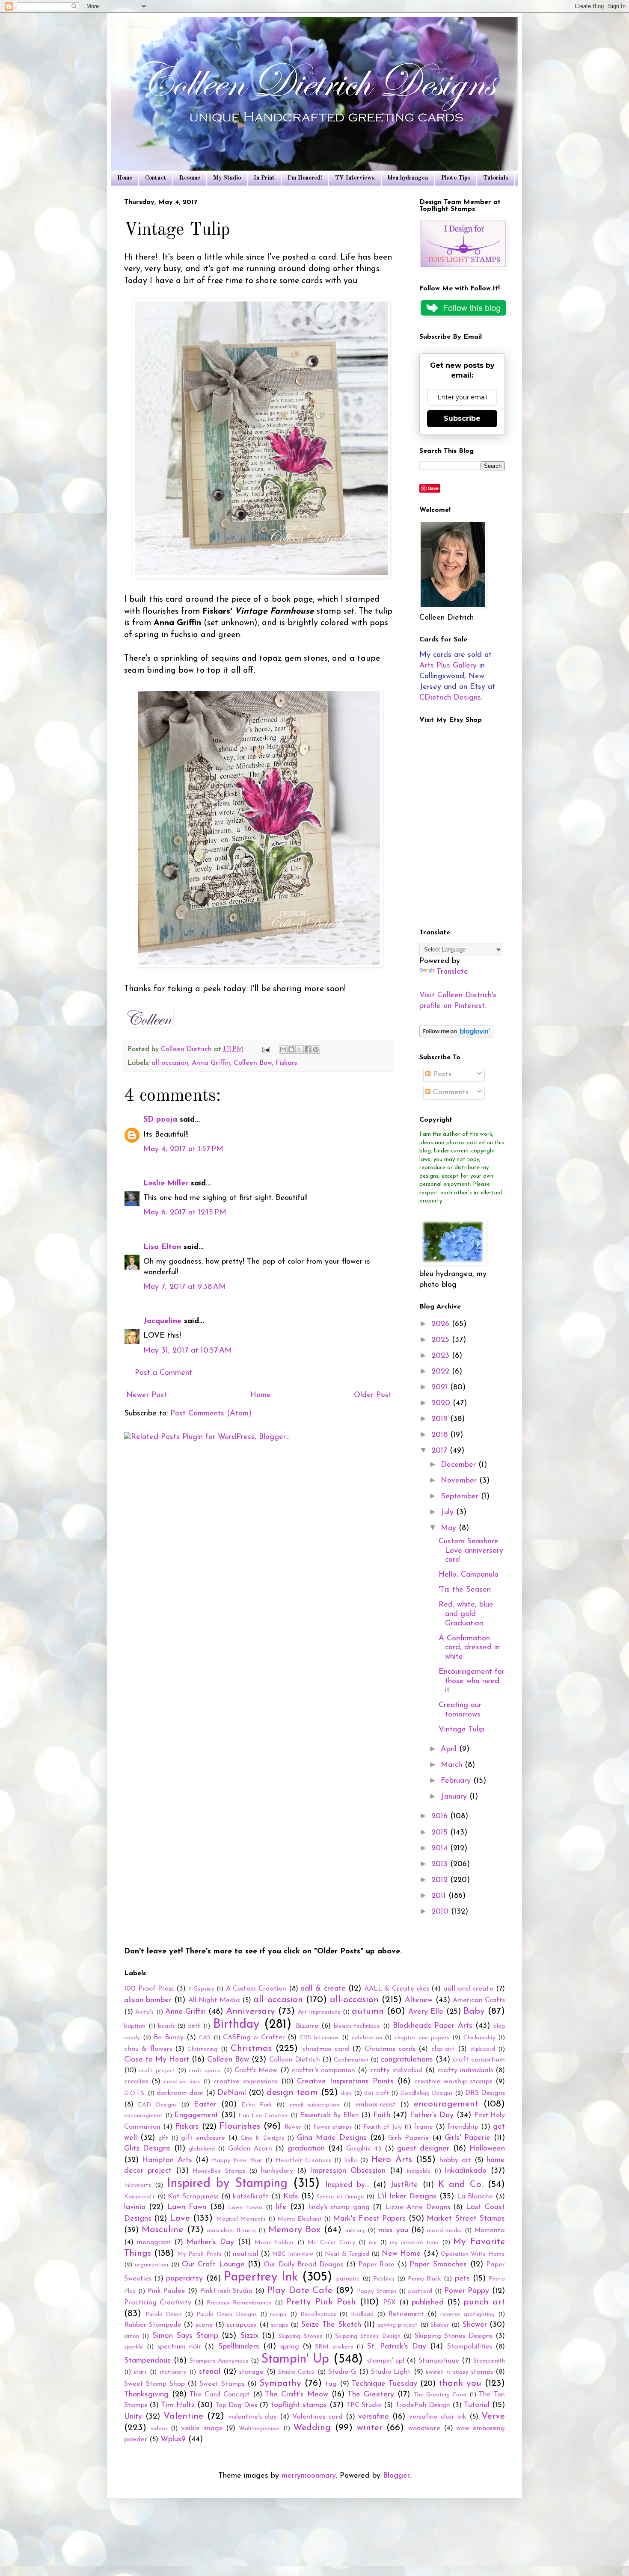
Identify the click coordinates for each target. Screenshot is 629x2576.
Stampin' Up (295, 2359)
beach (166, 2026)
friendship (463, 2127)
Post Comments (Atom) (211, 1414)
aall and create (468, 1989)
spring (290, 2347)
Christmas (251, 2049)
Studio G (342, 2372)
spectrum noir (179, 2347)
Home (125, 178)
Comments (450, 1093)
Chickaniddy (479, 2038)
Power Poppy (467, 2291)
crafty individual (396, 2071)
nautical (246, 2254)
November (460, 1481)
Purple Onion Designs (227, 2315)
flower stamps (332, 2127)
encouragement (446, 2104)
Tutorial (477, 2405)
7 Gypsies (201, 1989)
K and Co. (461, 2185)
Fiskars (286, 1063)
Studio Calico (296, 2372)
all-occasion (354, 2000)
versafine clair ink (438, 2417)
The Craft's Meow (296, 2395)
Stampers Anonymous (219, 2361)
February (457, 1781)
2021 (441, 1388)
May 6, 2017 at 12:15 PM (185, 1213)
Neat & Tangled (347, 2254)
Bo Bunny (169, 2038)
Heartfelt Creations (303, 2161)
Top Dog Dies (236, 2405)
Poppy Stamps (377, 2291)
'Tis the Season (465, 1590)
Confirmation (351, 2060)
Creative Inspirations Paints (345, 2082)
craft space (205, 2071)
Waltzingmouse (259, 2429)
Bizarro (307, 2026)
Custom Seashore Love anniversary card (471, 1551)
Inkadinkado (466, 2171)
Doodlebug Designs (426, 2093)
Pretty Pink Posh (321, 2302)
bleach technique (357, 2026)
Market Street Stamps (466, 2219)
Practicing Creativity (158, 2303)
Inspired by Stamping (227, 2184)
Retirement (406, 2314)
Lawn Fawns (245, 2208)
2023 (442, 1356)
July (448, 1513)
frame (423, 2127)
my (373, 2243)
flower (293, 2127)
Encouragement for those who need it (472, 1681)
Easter (205, 2105)
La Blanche (475, 2197)
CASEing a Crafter (254, 2038)
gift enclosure (203, 2138)
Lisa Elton (162, 1247)
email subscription (314, 2105)
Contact (156, 178)
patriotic (348, 2279)
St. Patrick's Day (396, 2347)
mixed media (444, 2231)
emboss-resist (375, 2105)
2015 (441, 1833)
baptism (135, 2026)
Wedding (312, 2428)
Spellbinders (239, 2347)
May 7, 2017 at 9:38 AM (185, 1287)
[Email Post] (266, 1049)
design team (292, 2093)
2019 (441, 1419)
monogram (154, 2242)
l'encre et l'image (340, 2197)
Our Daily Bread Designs (303, 2265)
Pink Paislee (167, 2291)
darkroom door (180, 2093)
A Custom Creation (256, 1989)
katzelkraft (251, 2197)
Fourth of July (383, 2127)
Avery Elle (426, 2012)
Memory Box (294, 2230)
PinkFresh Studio (226, 2291)
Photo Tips (456, 178)
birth (194, 2026)
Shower (475, 2325)
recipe (278, 2315)
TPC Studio (364, 2405)
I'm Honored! (305, 178)
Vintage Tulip (461, 1730)
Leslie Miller (166, 1184)
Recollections (318, 2315)
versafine (374, 2417)
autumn (368, 2011)
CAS (205, 2038)
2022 (442, 1372)
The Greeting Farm (440, 2395)
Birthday (236, 2025)
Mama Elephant (299, 2219)
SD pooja (160, 1120)
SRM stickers (334, 2347)
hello (351, 2161)
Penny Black (424, 2279)
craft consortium (479, 2060)
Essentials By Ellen (329, 2115)
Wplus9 (173, 2440)
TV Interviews (355, 178)
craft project (157, 2071)
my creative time (414, 2243)
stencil (210, 2372)
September (461, 1497)
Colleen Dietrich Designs (138, 28)
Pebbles (384, 2279)
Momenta (490, 2230)
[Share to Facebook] (308, 1049)
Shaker (440, 2325)
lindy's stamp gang (339, 2207)
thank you (460, 2383)
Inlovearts (138, 2185)
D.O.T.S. (135, 2093)
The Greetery (371, 2395)
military (355, 2231)
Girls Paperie (409, 2138)
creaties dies (182, 2082)
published (428, 2303)
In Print (264, 178)
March (453, 1765)
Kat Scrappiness (193, 2197)
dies (346, 2093)
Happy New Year (237, 2161)
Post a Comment (163, 1373)
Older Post (373, 1395)
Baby (474, 2011)
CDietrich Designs (450, 698)
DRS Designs (485, 2093)
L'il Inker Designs (407, 2197)
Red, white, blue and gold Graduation (466, 1614)
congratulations (407, 2060)
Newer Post (147, 1395)
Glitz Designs (147, 2149)
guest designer (423, 2149)
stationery (173, 2372)
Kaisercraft (139, 2197)
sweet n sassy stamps (459, 2372)
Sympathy (280, 2383)
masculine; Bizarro (231, 2231)
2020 (442, 1403)
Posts (441, 1075)
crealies (136, 2082)
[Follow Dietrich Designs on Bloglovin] (456, 1036)
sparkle (134, 2347)
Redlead (362, 2315)
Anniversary (251, 2011)
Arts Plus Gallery (448, 666)
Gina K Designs (262, 2138)
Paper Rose (376, 2265)
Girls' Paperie (467, 2138)
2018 (441, 1435)
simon (132, 2336)
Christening (202, 2049)
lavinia (135, 2207)
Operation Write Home (473, 2254)
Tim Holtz (178, 2405)
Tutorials (496, 178)
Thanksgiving (146, 2395)
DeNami (232, 2093)
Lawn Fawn (187, 2207)
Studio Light (391, 2372)
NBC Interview (293, 2254)
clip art (443, 2049)
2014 (441, 1849)
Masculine (162, 2230)
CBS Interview (319, 2038)
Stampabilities (470, 2347)
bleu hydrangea (408, 178)
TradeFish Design (423, 2405)
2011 (440, 1896)
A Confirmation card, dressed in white (469, 1648)
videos (159, 2429)
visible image (202, 2428)
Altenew (419, 2000)
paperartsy (184, 2279)
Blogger (396, 2476)
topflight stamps (299, 2405)
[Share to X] (300, 1049)
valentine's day (253, 2417)
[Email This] (283, 1049)
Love (180, 2218)
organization (151, 2265)
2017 (441, 1451)
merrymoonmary (309, 2476)
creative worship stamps (453, 2082)
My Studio (227, 178)
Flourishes (240, 2126)
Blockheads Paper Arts (433, 2026)
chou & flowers (148, 2049)
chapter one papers (422, 2038)
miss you (393, 2230)
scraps (279, 2325)
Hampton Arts (167, 2160)
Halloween (487, 2149)
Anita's (144, 2012)
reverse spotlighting (468, 2315)
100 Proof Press (149, 1989)
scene (204, 2325)
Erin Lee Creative (263, 2116)
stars (140, 2372)
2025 (442, 1340)
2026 (442, 1324)
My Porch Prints (199, 2254)
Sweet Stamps (222, 2384)
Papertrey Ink (261, 2277)
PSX (389, 2303)
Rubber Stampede (153, 2325)
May (450, 1528)
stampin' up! (386, 2361)
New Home (401, 2254)
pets (462, 2279)
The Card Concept (220, 2395)
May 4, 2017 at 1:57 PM (183, 1149)
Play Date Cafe (300, 2291)
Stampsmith (489, 2361)
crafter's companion (323, 2071)
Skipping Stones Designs (454, 2336)
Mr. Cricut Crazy (332, 2243)
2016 (441, 1817)
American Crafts (479, 2000)
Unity (133, 2417)
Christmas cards (390, 2049)
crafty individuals (465, 2071)
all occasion (170, 1063)
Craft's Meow (256, 2071)
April (450, 1749)
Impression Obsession (348, 2171)
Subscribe (462, 418)
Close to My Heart (157, 2060)
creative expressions (246, 2082)
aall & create (323, 1989)
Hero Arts (391, 2160)
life (281, 2207)
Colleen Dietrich (295, 2060)
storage (251, 2372)
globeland (202, 2149)
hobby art (455, 2160)
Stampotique (439, 2361)
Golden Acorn (250, 2149)
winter (370, 2428)
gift (163, 2138)
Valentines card (317, 2417)
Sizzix (249, 2336)
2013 (441, 1864)
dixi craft (377, 2093)
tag (331, 2384)
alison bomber (148, 2000)
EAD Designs (157, 2105)
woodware (424, 2428)
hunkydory (277, 2171)
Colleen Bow (253, 1063)
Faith (382, 2115)
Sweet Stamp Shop (154, 2384)
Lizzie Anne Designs (418, 2207)
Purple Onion (164, 2315)
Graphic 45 (364, 2149)
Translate (452, 972)
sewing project (398, 2325)
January (455, 1797)
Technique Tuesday (384, 2384)
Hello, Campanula (469, 1575)
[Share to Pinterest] (316, 1049)
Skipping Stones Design (368, 2336)
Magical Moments (241, 2219)
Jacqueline (162, 1321)
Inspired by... (347, 2185)
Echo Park (257, 2105)
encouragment (143, 2116)
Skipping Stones (300, 2336)
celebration (367, 2038)
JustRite (404, 2185)
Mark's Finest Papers (369, 2219)
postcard (420, 2291)
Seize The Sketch (331, 2325)
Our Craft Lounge (213, 2265)
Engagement (196, 2115)
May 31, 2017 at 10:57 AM (188, 1351)
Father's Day (432, 2115)
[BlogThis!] (291, 1049)
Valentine (183, 2416)
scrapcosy (242, 2325)
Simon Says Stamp (185, 2336)
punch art (484, 2302)
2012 (441, 1880)
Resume (190, 178)
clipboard (483, 2049)
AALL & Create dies (397, 1989)
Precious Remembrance (239, 2303)
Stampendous (147, 2361)
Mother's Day (210, 2242)
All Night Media (214, 2000)
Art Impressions (319, 2012)
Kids (291, 2197)
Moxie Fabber (274, 2243)
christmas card (326, 2049)
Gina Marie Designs (332, 2138)
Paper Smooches (438, 2265)
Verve (493, 2416)
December (460, 1465)
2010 (441, 1912)
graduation (306, 2149)
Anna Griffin (211, 1063)
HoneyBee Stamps (219, 2171)
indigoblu (419, 2171)
